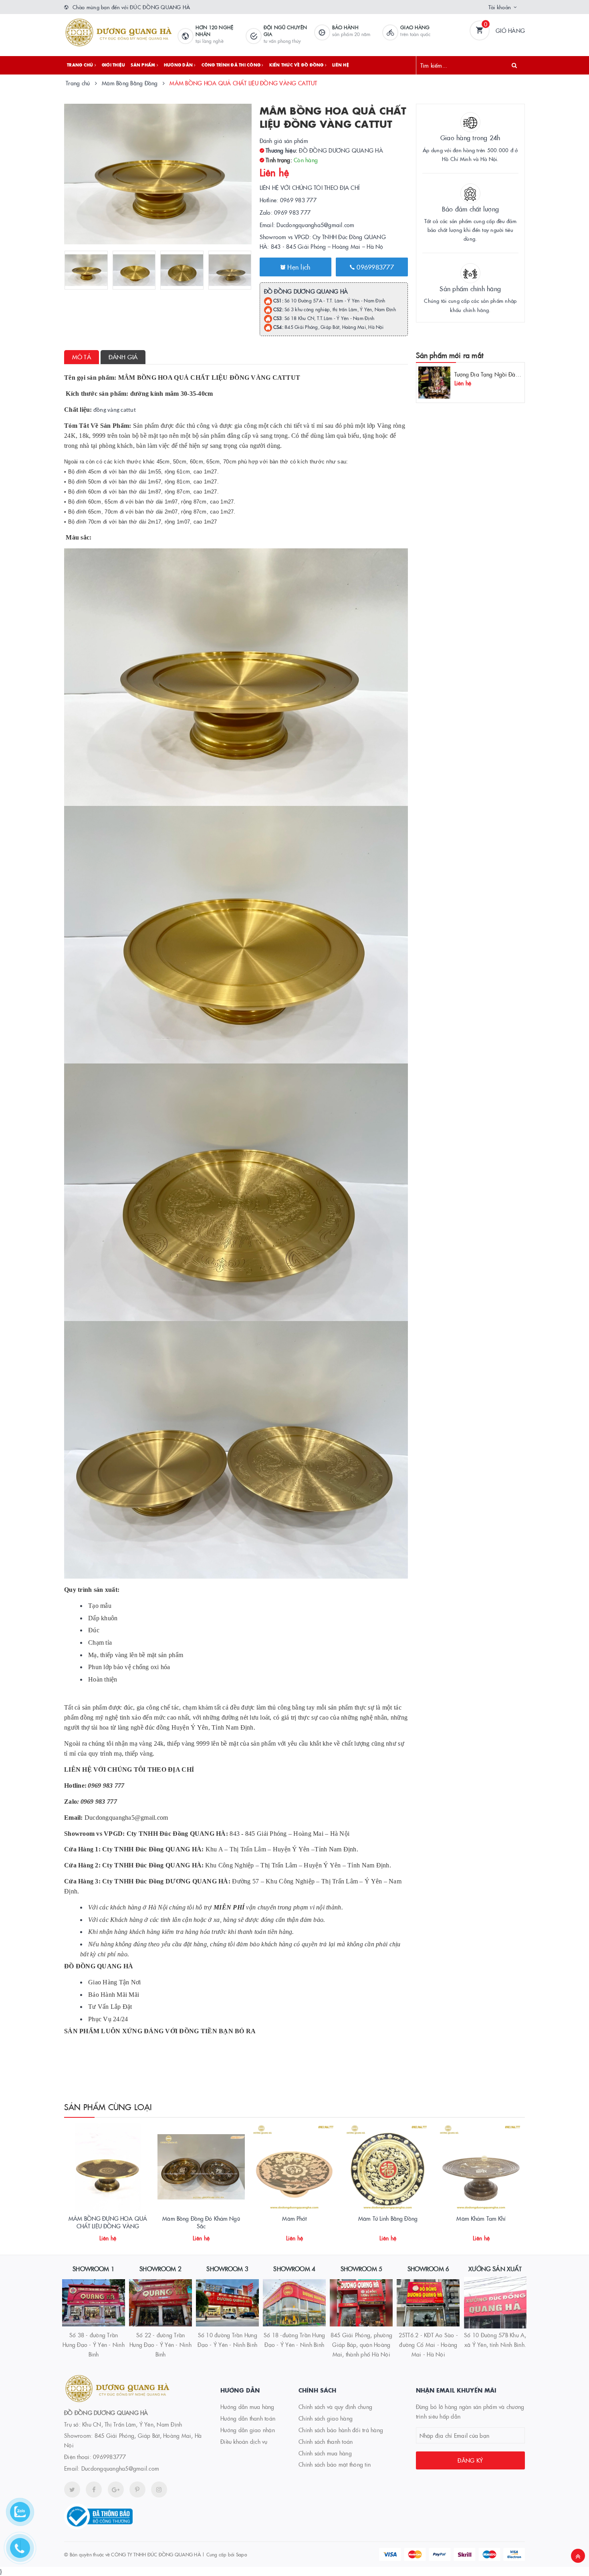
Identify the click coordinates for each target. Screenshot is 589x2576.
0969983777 (374, 267)
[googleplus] (116, 2489)
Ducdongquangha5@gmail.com (120, 2468)
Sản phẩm (143, 65)
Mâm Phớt (294, 2218)
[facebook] (94, 2489)
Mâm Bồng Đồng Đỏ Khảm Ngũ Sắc (201, 2222)
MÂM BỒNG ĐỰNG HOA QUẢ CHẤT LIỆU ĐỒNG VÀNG (108, 2222)
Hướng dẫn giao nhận (248, 2430)
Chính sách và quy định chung (335, 2407)
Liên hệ (341, 65)
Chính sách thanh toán (326, 2441)
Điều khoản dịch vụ (244, 2441)
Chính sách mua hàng (325, 2453)
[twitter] (72, 2489)
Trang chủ (81, 65)
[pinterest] (159, 2489)
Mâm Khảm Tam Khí (481, 2218)
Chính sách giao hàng (326, 2418)
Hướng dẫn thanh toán (248, 2418)
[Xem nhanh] (117, 2235)
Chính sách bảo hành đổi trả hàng (341, 2430)
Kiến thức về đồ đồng (297, 65)
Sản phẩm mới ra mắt (450, 355)
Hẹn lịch (298, 267)
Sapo (241, 2554)
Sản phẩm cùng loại (108, 2107)
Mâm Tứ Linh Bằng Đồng (388, 2218)
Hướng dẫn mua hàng (247, 2407)
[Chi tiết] (97, 2235)
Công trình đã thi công (232, 65)
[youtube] (137, 2489)
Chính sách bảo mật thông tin (335, 2464)
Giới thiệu (114, 65)
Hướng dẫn (179, 65)
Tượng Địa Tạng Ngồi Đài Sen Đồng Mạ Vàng (511, 374)
